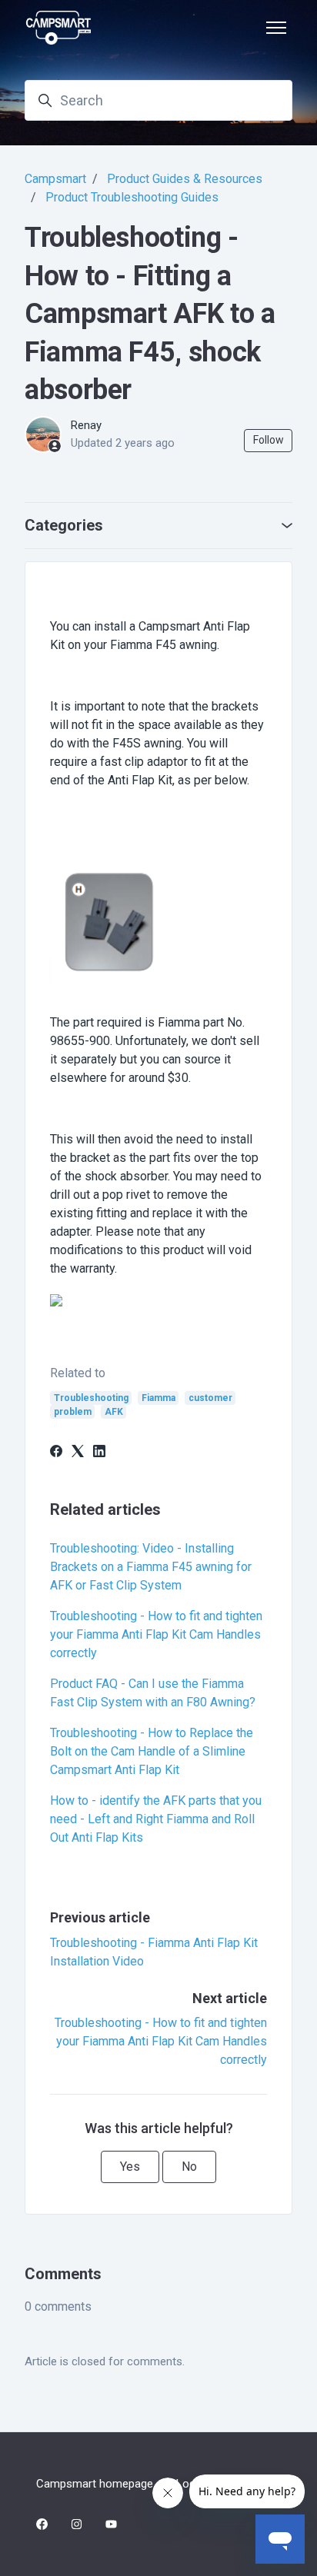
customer (210, 1398)
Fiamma (158, 1398)
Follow (269, 440)
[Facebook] (56, 1453)
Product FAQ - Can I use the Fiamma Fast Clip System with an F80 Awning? (153, 1693)
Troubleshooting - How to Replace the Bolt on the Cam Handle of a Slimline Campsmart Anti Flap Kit (152, 1751)
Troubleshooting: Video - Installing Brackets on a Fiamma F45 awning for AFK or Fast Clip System (151, 1567)
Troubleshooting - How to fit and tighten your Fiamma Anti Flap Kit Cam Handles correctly (156, 1634)
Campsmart (55, 179)
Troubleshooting (91, 1398)
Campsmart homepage (95, 2484)
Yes (130, 2167)
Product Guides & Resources (185, 179)
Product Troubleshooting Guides (132, 197)
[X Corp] (78, 1453)
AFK (114, 1412)
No (189, 2167)
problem (73, 1412)
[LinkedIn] (99, 1453)
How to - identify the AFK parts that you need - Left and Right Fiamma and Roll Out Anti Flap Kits (156, 1819)
